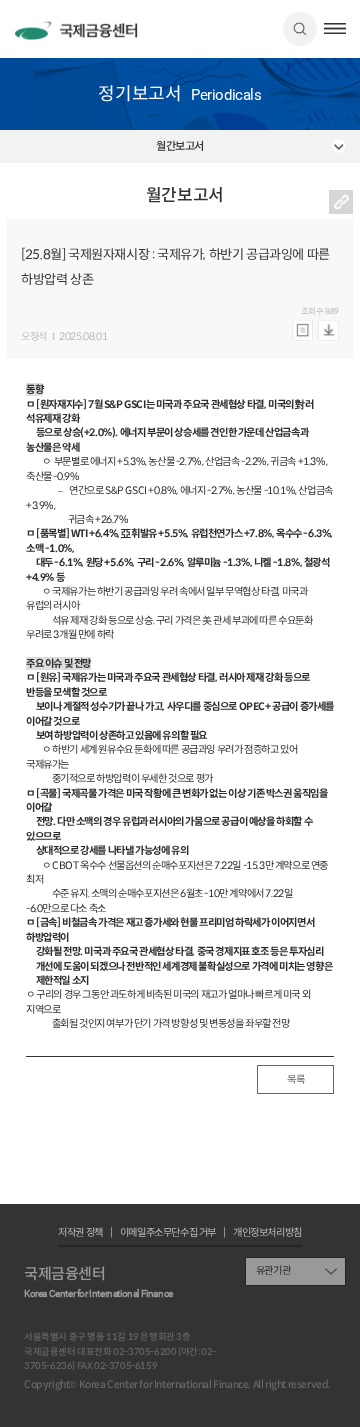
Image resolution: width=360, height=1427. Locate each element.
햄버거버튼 (335, 28)
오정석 (34, 337)
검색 (300, 29)
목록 (295, 1079)
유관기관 (273, 1270)
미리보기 (302, 331)
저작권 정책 (80, 1233)
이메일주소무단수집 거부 (168, 1233)
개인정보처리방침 (267, 1233)
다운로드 (328, 331)
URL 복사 (341, 202)
